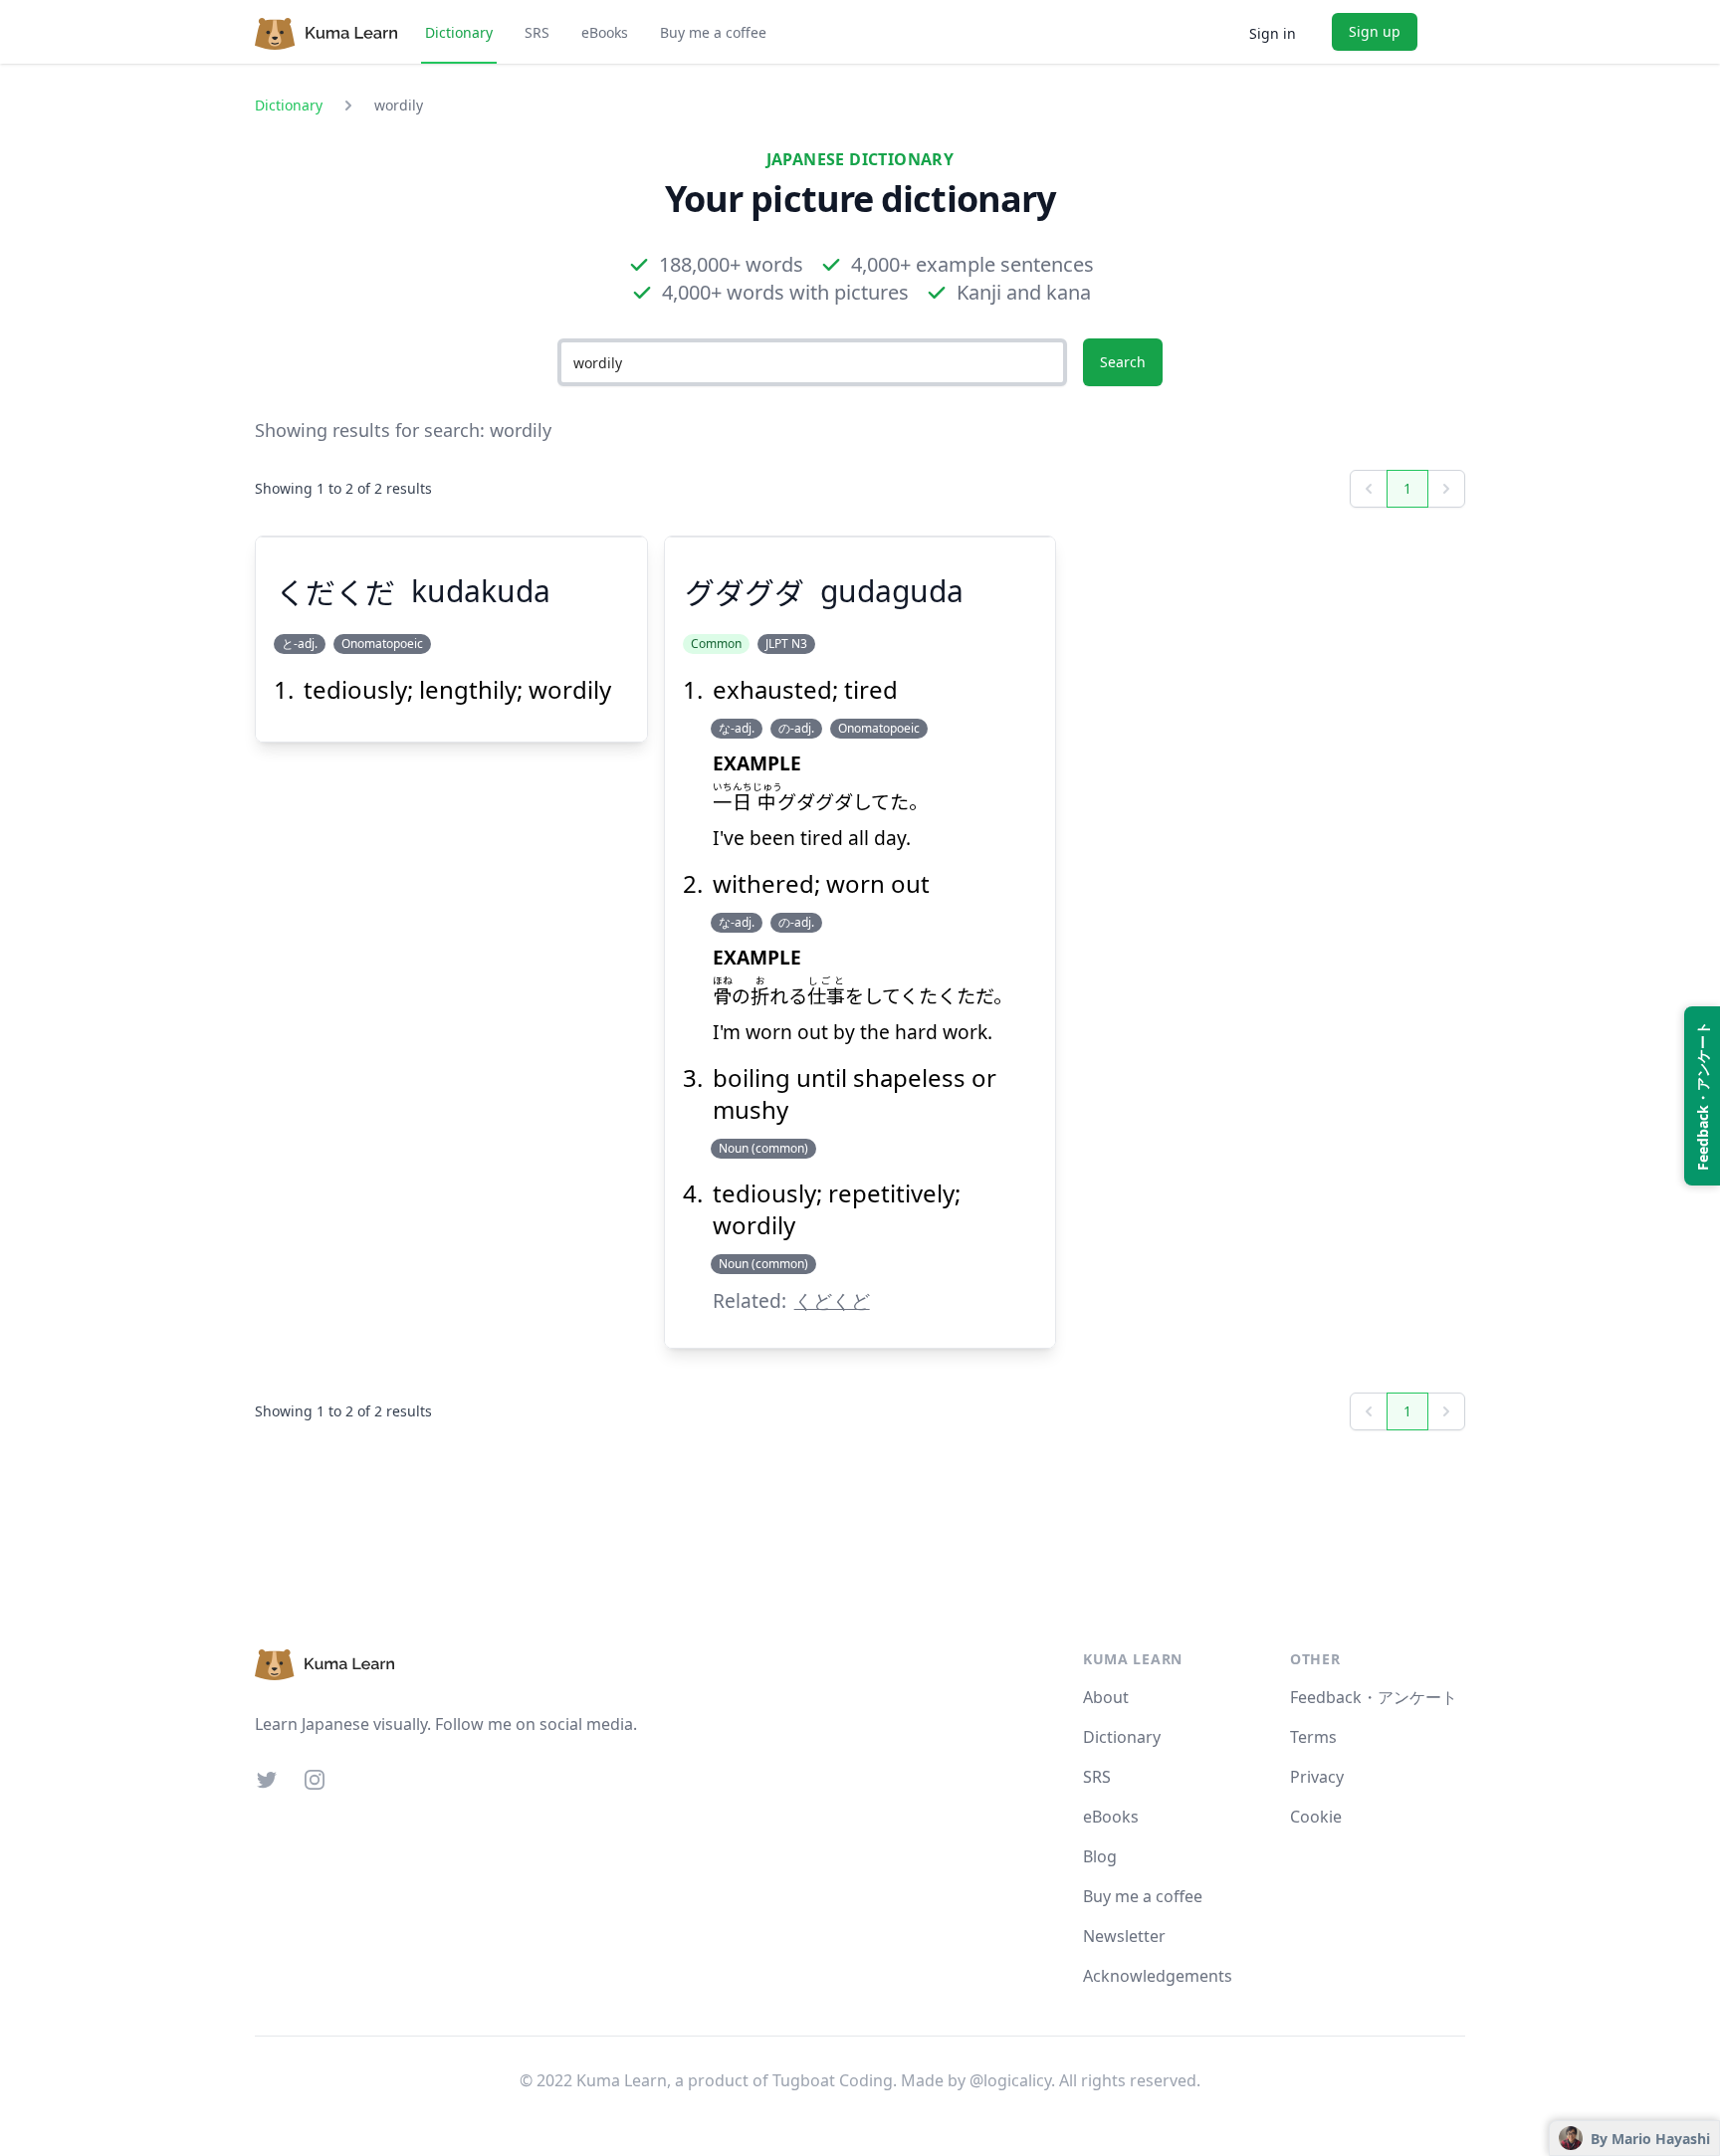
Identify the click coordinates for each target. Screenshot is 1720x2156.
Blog (1100, 1856)
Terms (1313, 1737)
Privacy (1317, 1777)
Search (1123, 362)
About (1106, 1697)
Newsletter (1124, 1936)
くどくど (832, 1300)
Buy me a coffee (713, 32)
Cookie (1316, 1817)
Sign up (1375, 31)
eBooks (605, 32)
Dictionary (459, 32)
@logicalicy (1010, 2080)
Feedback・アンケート (1374, 1697)
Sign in (1273, 33)
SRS (537, 32)
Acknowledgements (1158, 1976)
